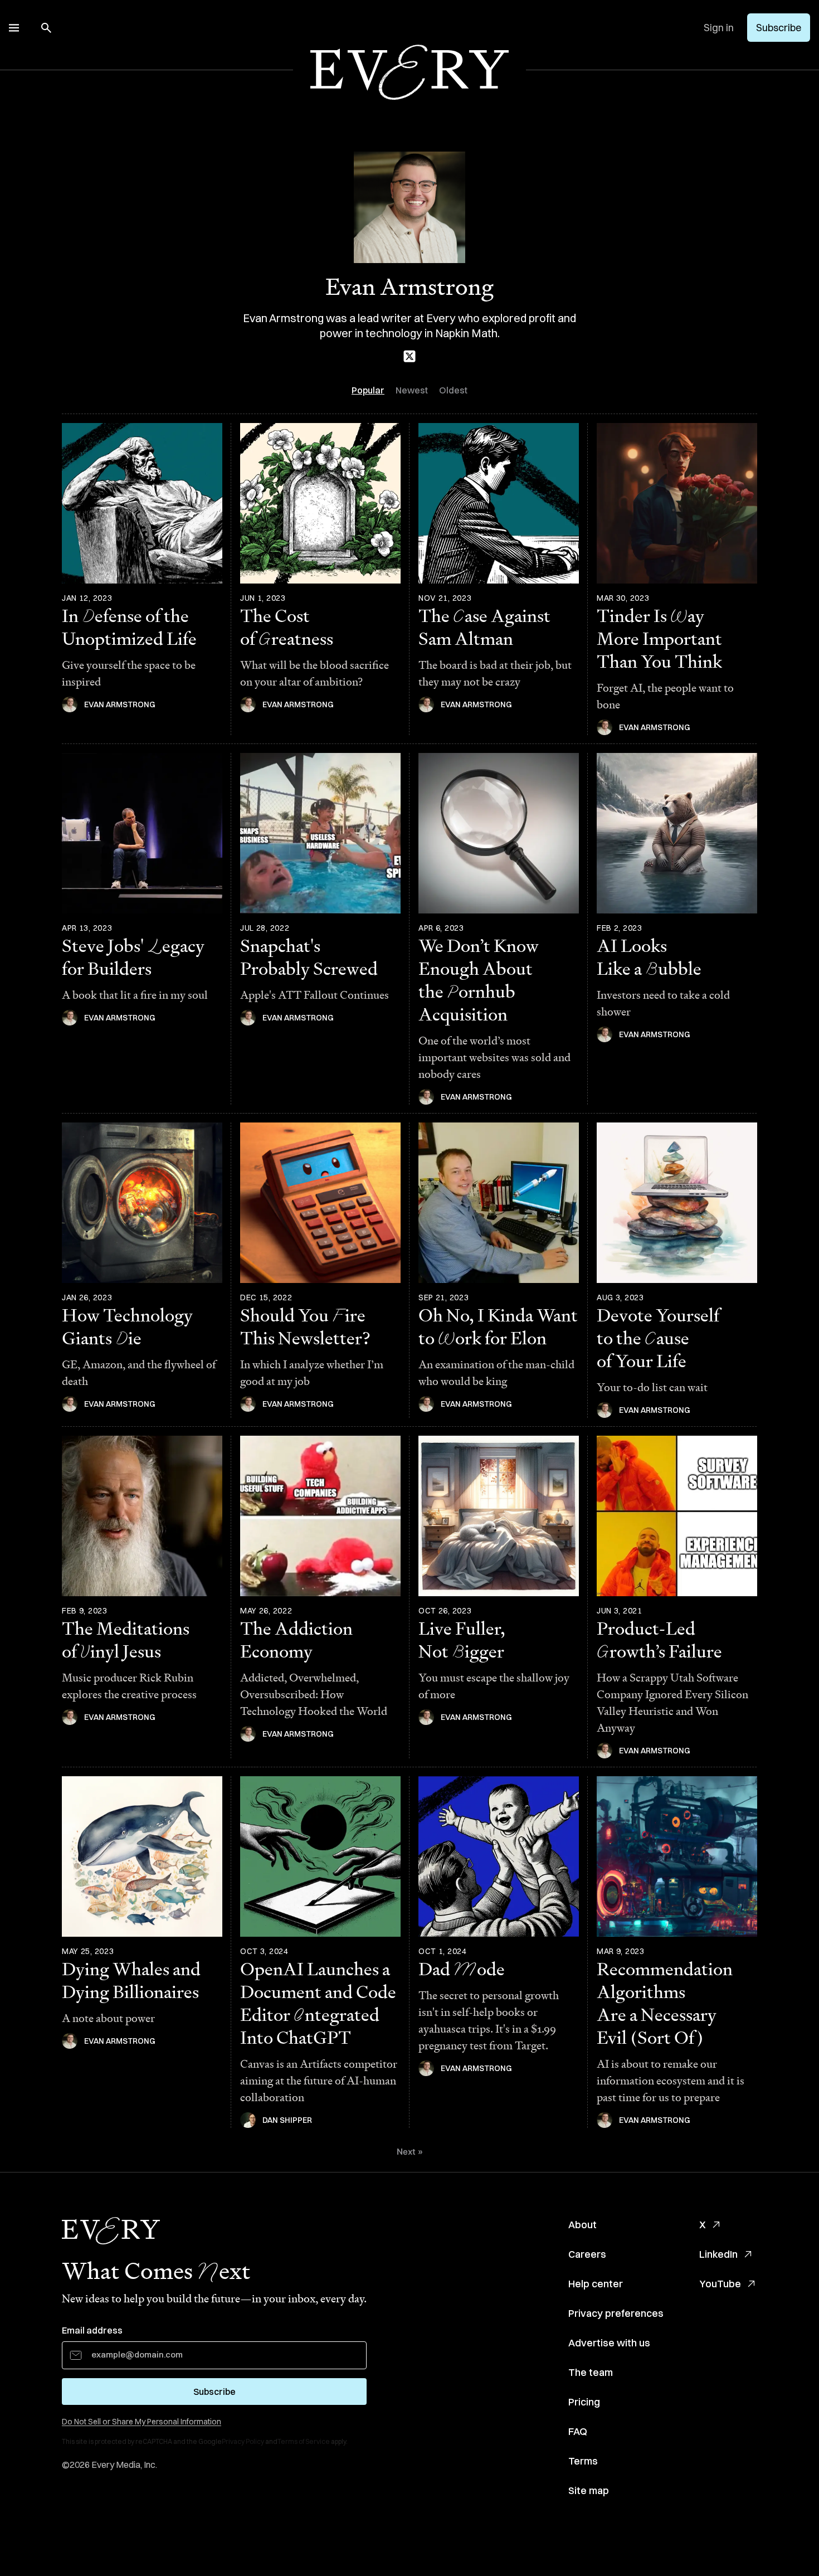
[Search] (46, 28)
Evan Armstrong (120, 704)
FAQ (578, 2431)
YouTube (720, 2284)
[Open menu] (14, 28)
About (582, 2225)
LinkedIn (718, 2254)
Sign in (719, 28)
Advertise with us (609, 2343)
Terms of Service (304, 2441)
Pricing (584, 2402)
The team (591, 2372)
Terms (583, 2461)
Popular (368, 390)
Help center (596, 2284)
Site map (589, 2490)
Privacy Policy (243, 2441)
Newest (412, 390)
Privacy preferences (616, 2313)
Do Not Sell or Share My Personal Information (142, 2422)
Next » (410, 2152)
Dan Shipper (287, 2120)
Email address (92, 2330)
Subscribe (779, 28)
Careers (587, 2254)
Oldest (453, 390)
